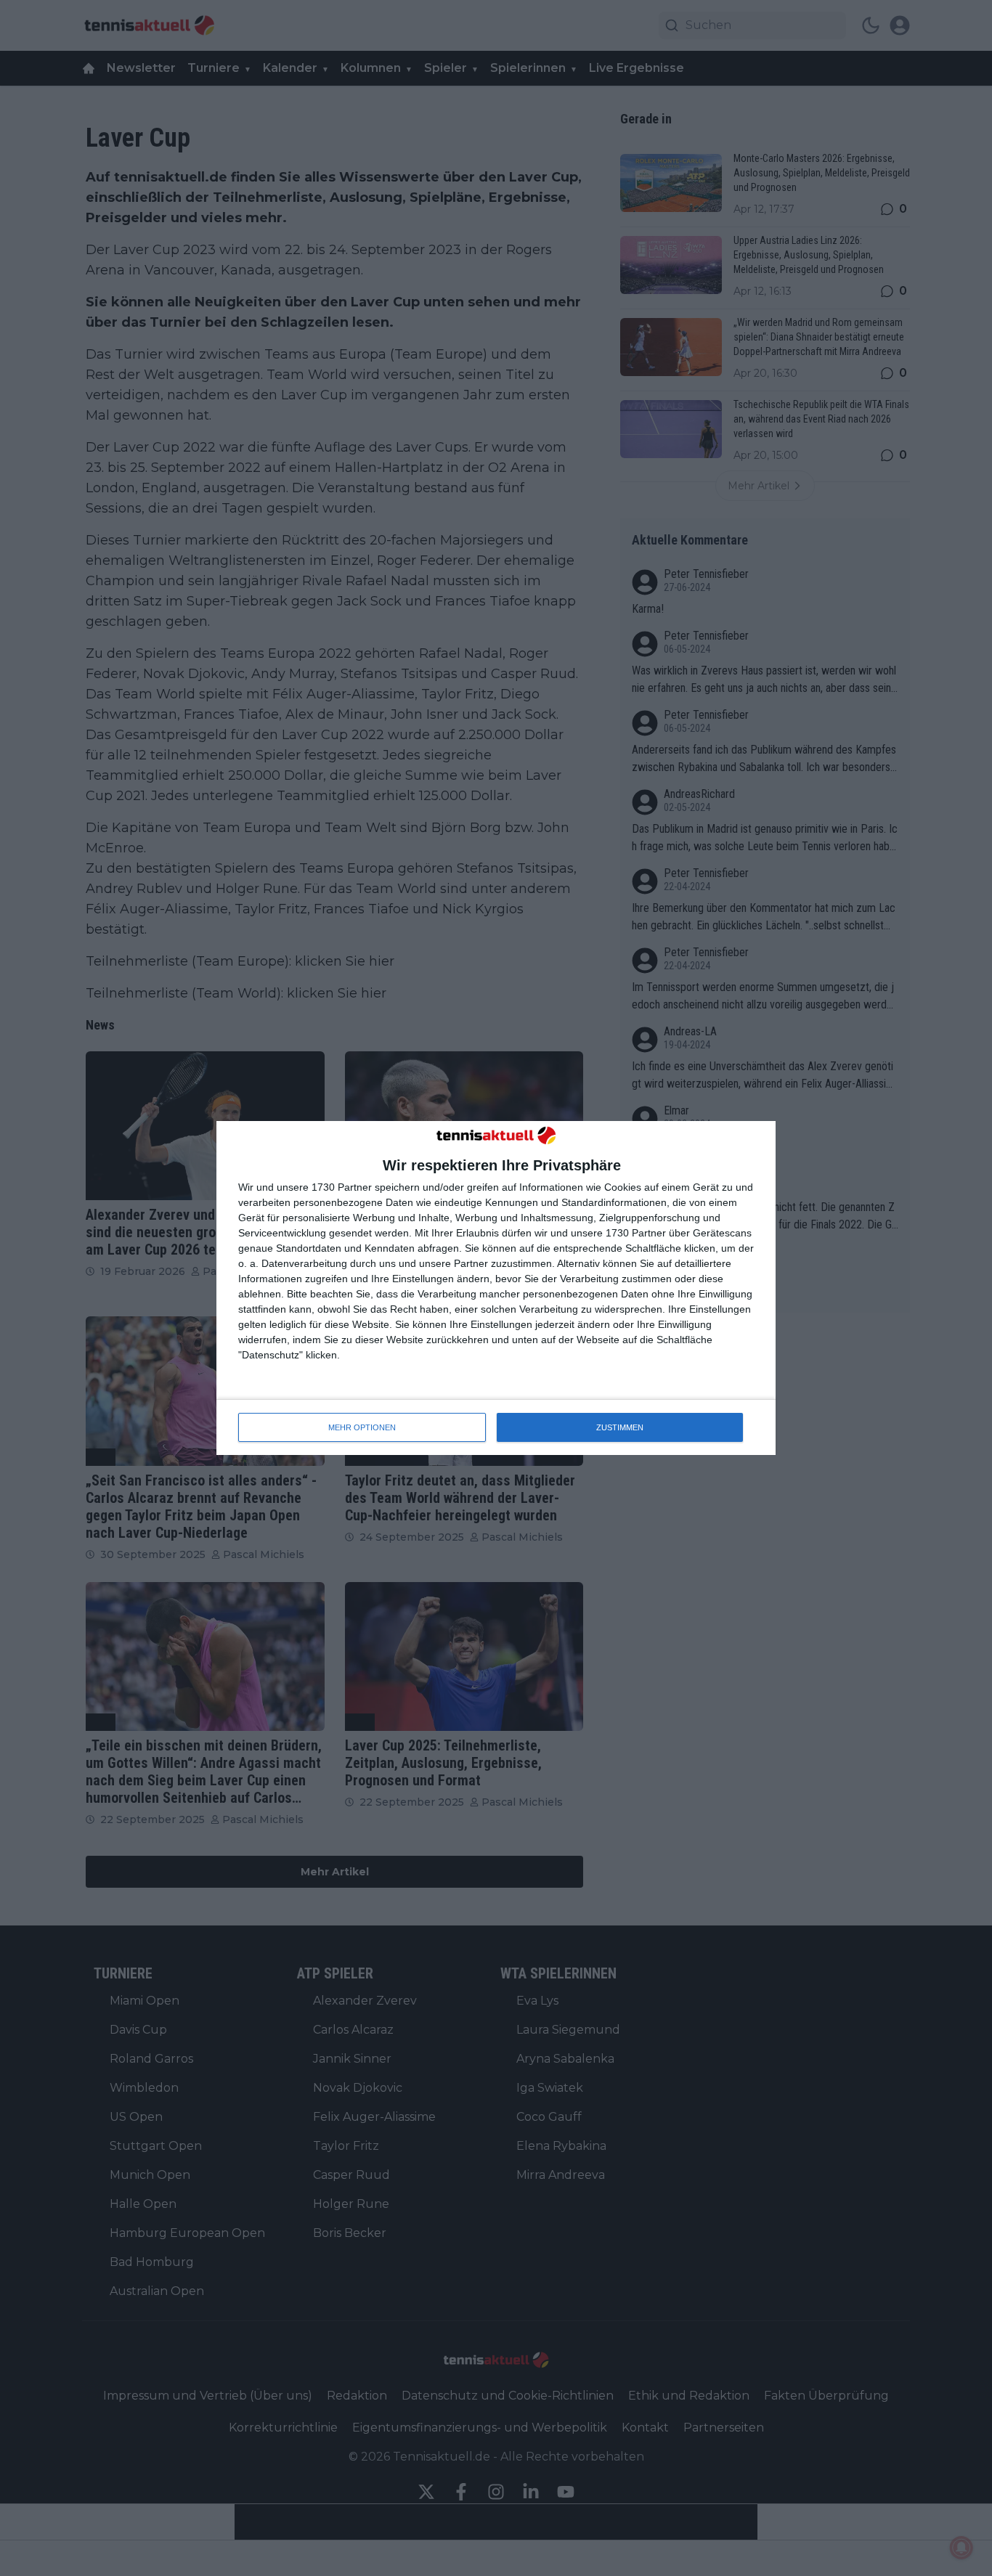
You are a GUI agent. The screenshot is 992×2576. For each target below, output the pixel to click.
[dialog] (496, 1288)
